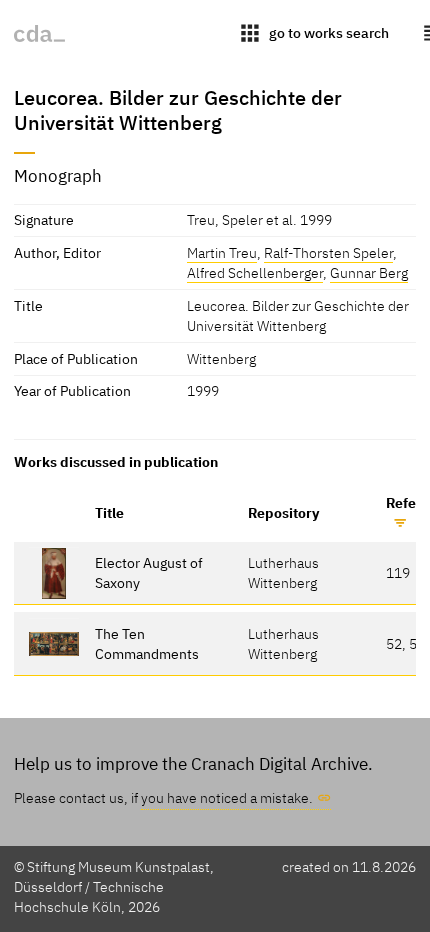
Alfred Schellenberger (255, 272)
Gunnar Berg (369, 272)
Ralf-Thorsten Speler (328, 252)
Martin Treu (222, 252)
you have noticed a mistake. (227, 797)
